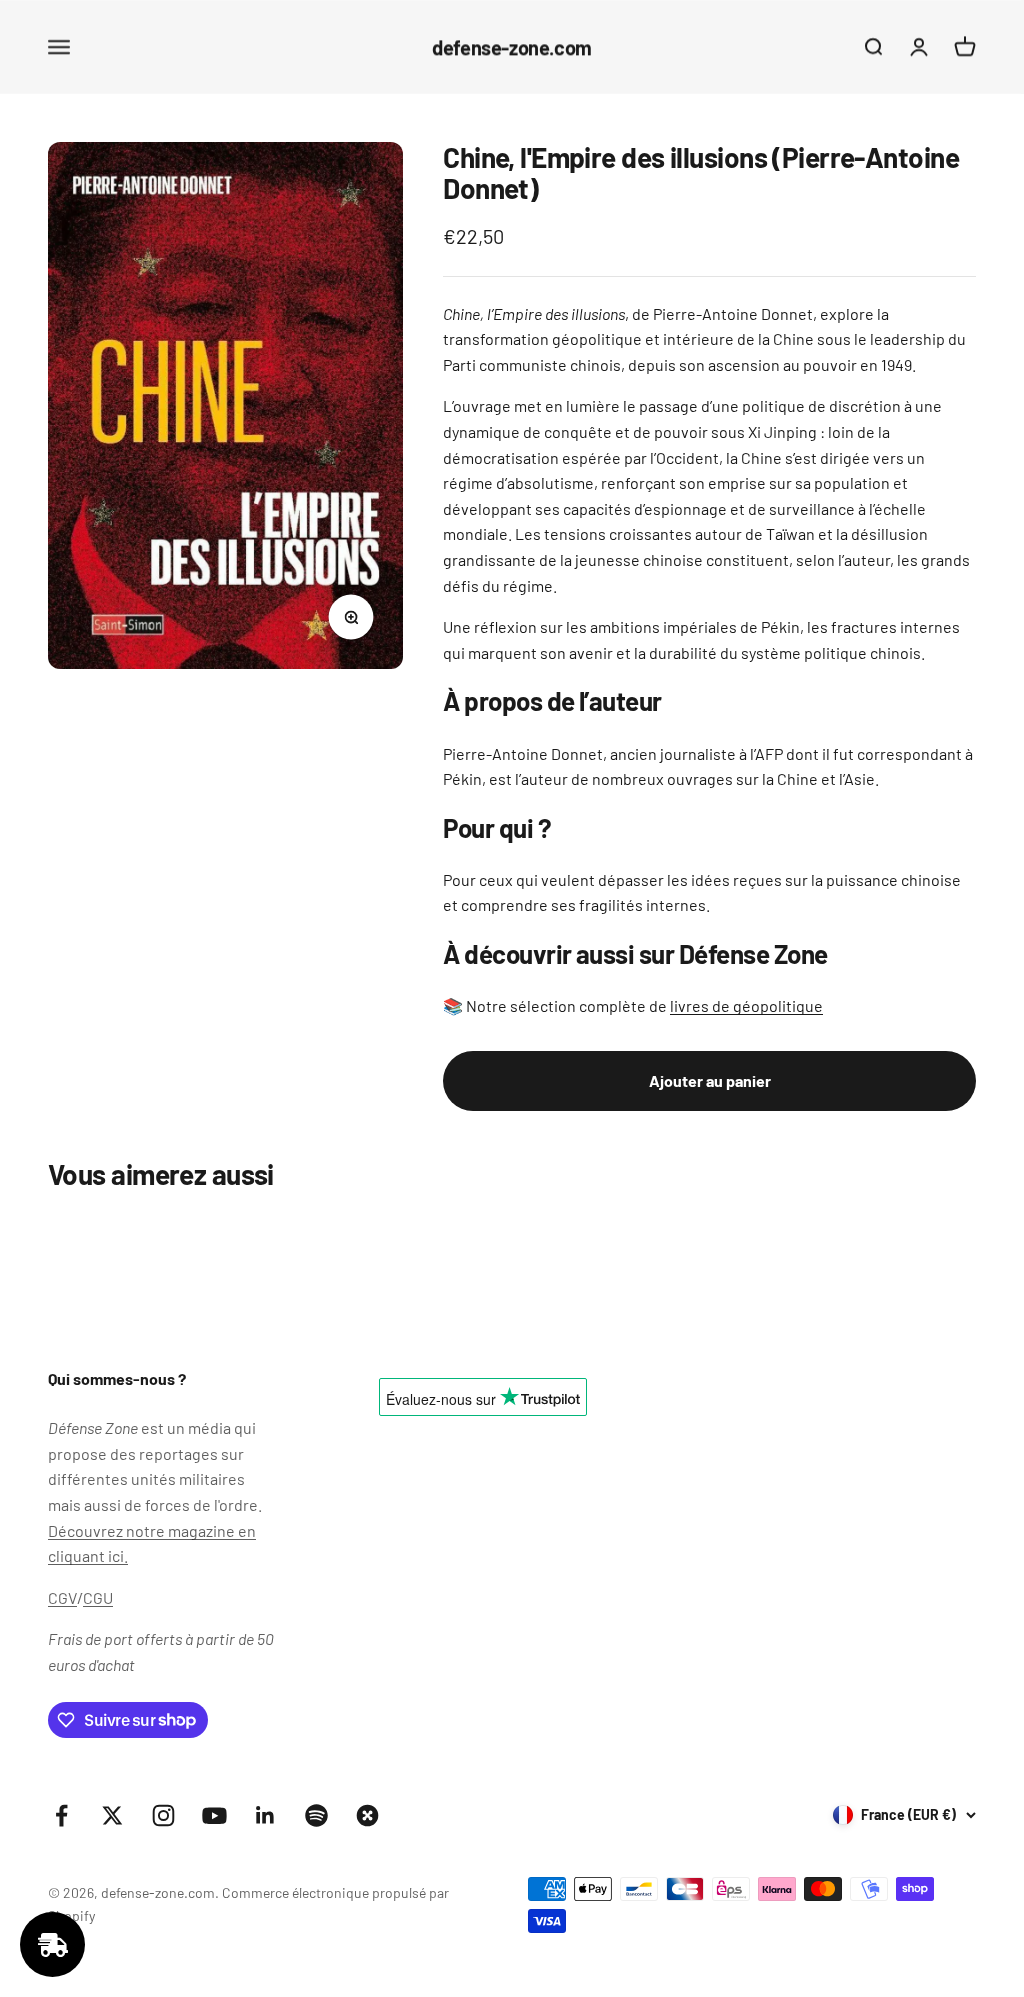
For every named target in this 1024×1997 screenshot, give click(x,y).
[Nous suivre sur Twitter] (112, 1815)
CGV (62, 1597)
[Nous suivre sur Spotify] (316, 1815)
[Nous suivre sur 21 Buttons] (367, 1815)
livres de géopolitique (746, 1005)
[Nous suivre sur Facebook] (61, 1815)
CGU (98, 1597)
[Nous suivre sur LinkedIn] (265, 1815)
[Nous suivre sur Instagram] (163, 1815)
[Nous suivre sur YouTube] (214, 1815)
